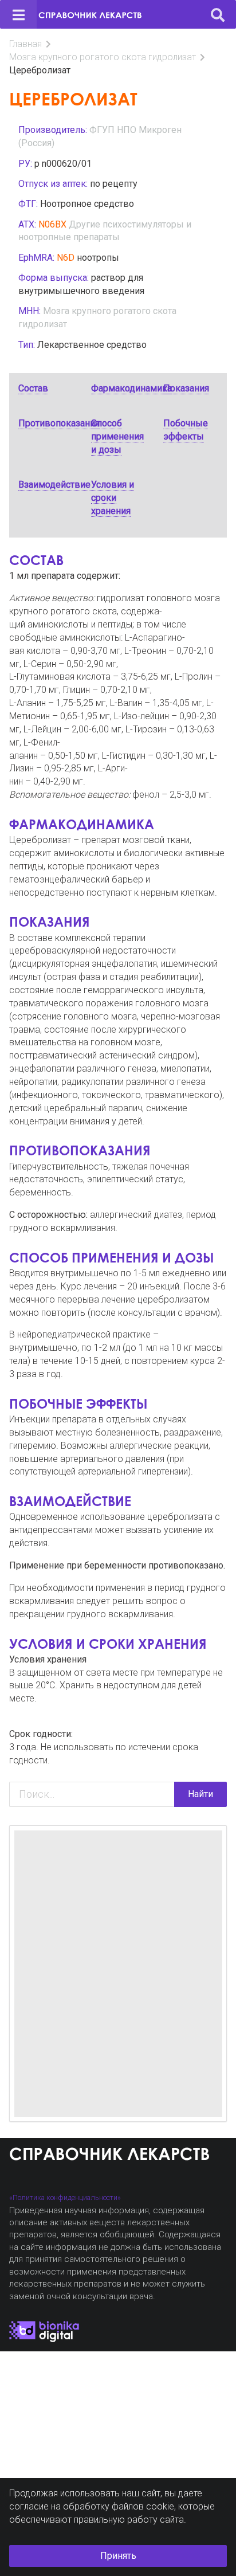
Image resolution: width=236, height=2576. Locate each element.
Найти (200, 1794)
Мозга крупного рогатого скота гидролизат (103, 57)
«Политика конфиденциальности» (65, 2197)
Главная (25, 44)
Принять (118, 2556)
